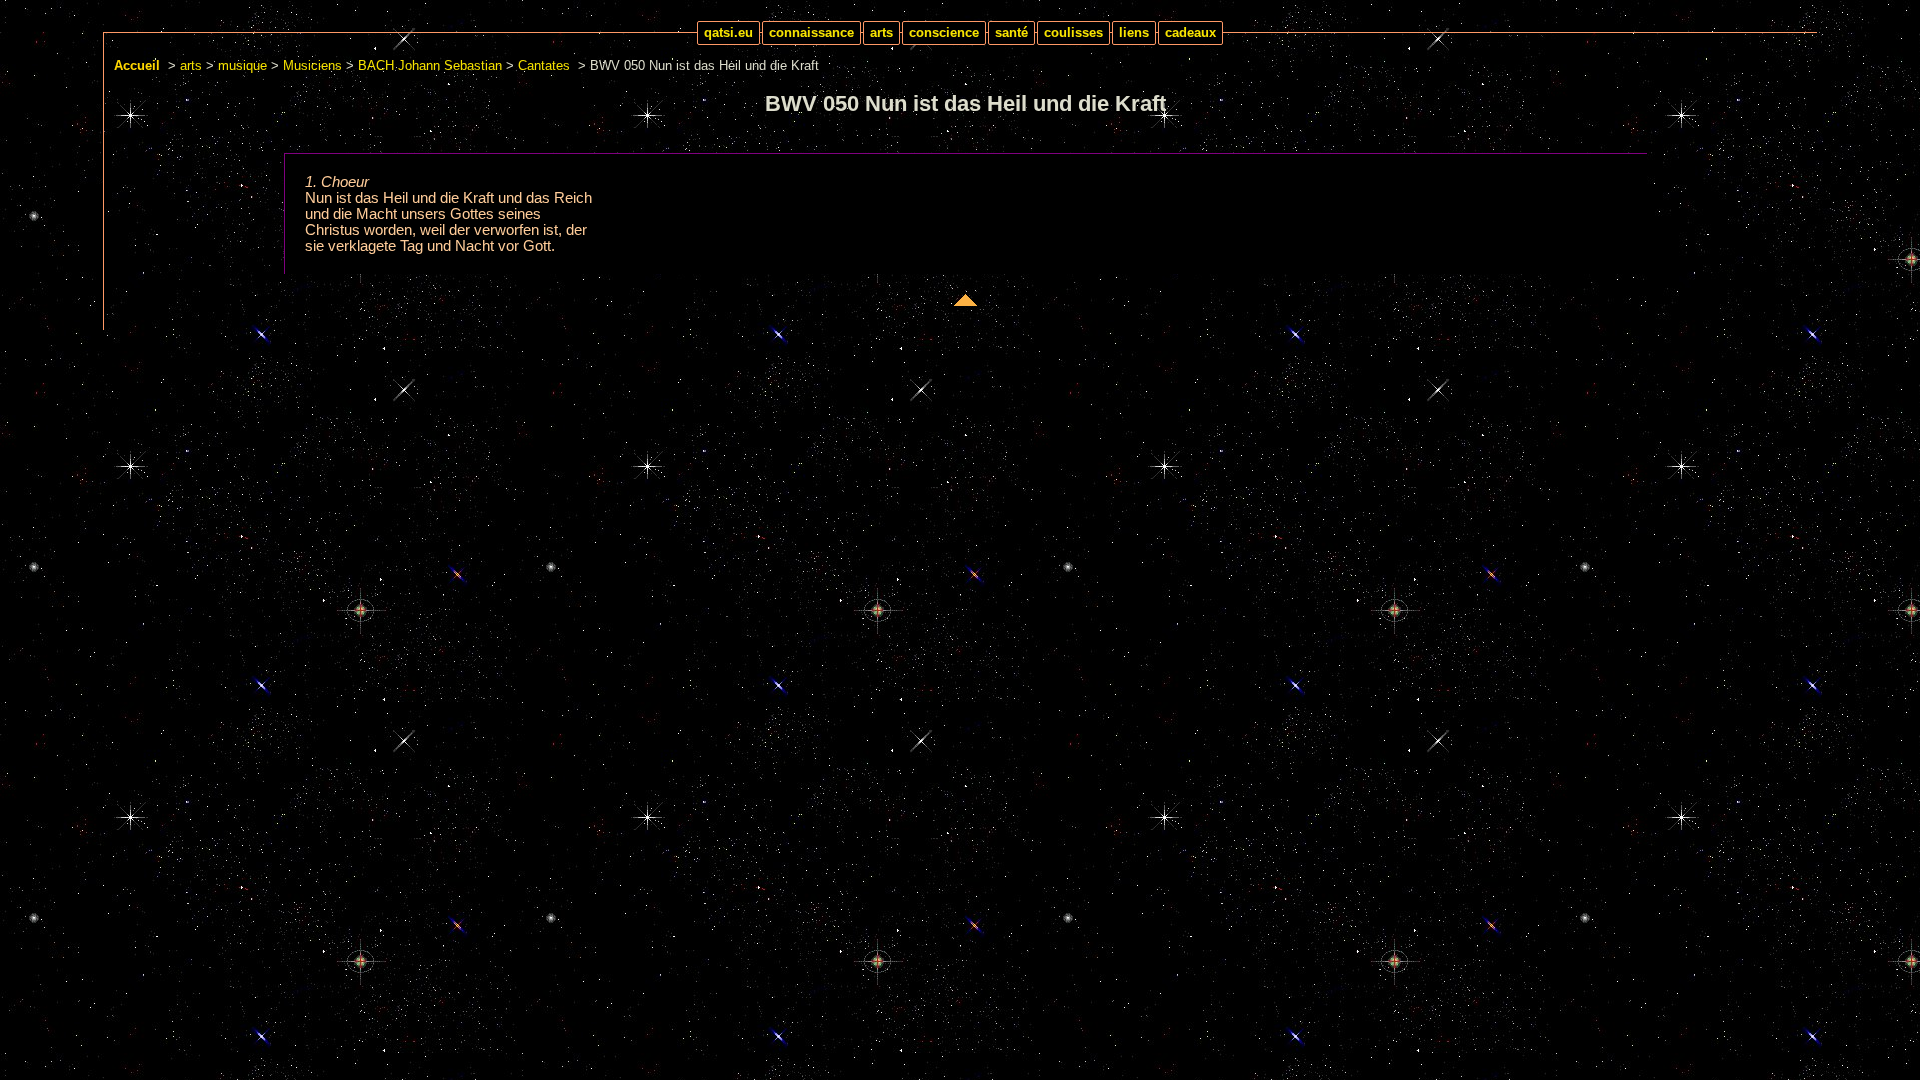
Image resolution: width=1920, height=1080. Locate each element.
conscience (944, 32)
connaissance (811, 32)
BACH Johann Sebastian (430, 65)
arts (881, 32)
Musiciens (312, 65)
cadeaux (1190, 32)
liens (1134, 32)
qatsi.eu (728, 32)
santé (1011, 32)
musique (242, 65)
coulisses (1073, 32)
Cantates (544, 65)
